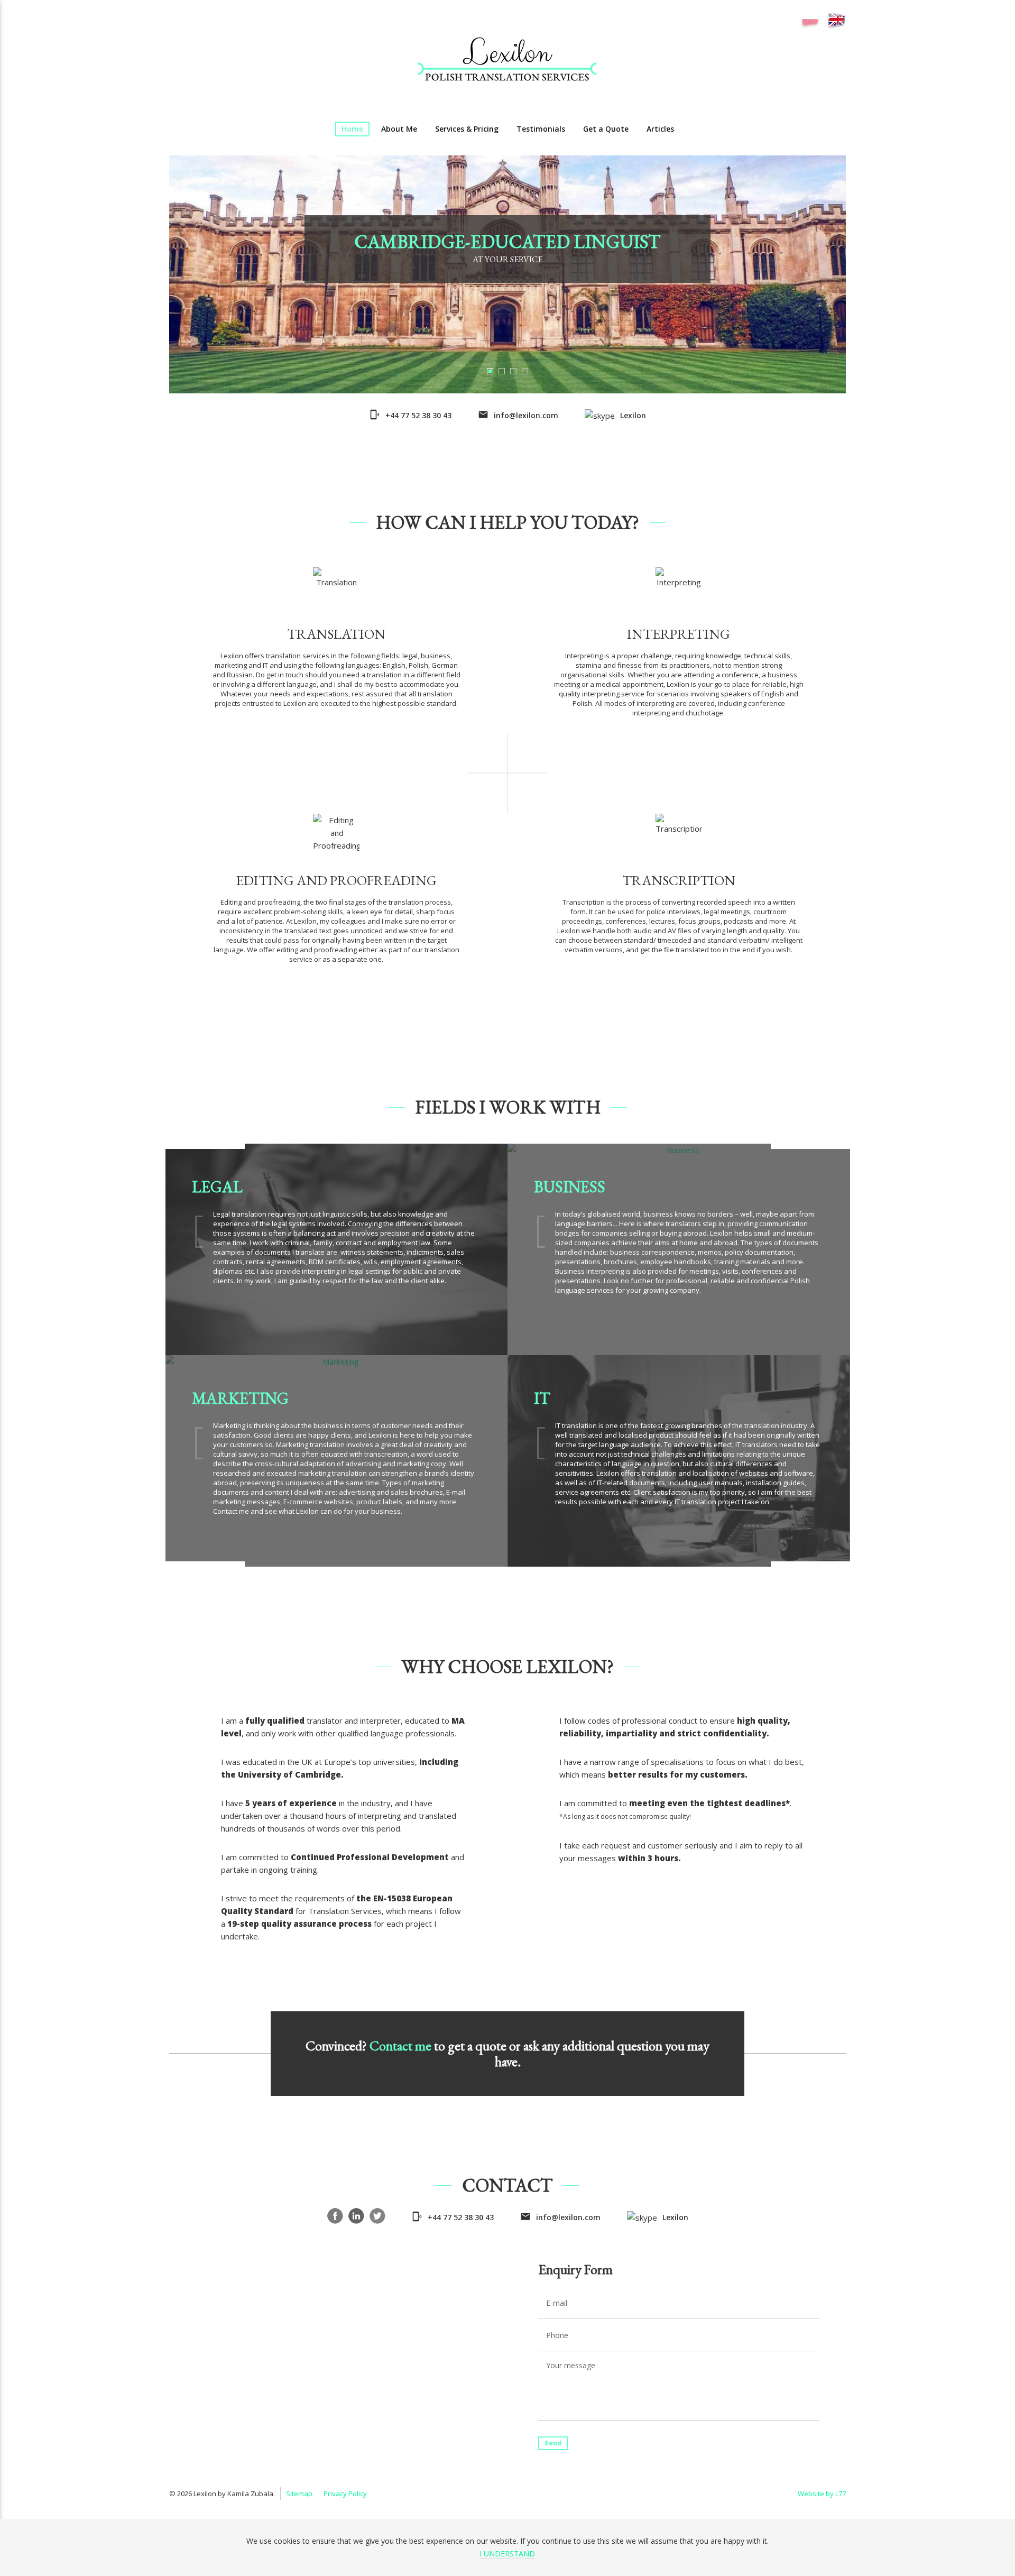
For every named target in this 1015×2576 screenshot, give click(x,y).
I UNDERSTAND (507, 2554)
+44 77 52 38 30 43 (418, 415)
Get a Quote (606, 129)
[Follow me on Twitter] (377, 2216)
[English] (837, 20)
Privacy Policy (345, 2494)
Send (553, 2443)
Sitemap (299, 2494)
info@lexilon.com (526, 415)
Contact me (400, 2046)
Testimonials (541, 129)
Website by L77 (822, 2494)
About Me (399, 129)
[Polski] (810, 20)
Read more (336, 725)
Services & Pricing (467, 129)
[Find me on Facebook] (335, 2216)
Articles (660, 129)
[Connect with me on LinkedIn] (356, 2216)
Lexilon (633, 415)
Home (352, 129)
